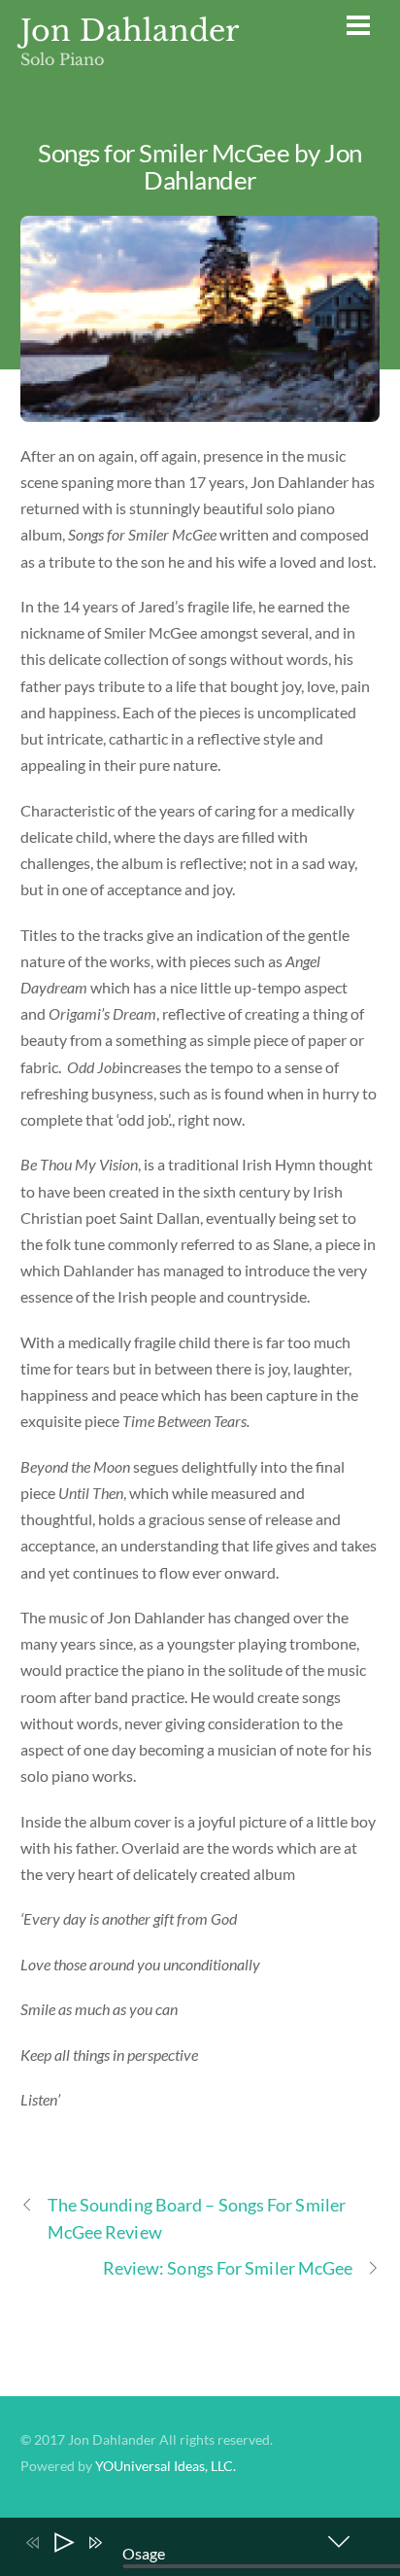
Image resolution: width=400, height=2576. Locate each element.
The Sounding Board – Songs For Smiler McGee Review (197, 2218)
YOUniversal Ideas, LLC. (166, 2466)
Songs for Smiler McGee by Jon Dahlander (200, 166)
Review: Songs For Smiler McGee (228, 2268)
